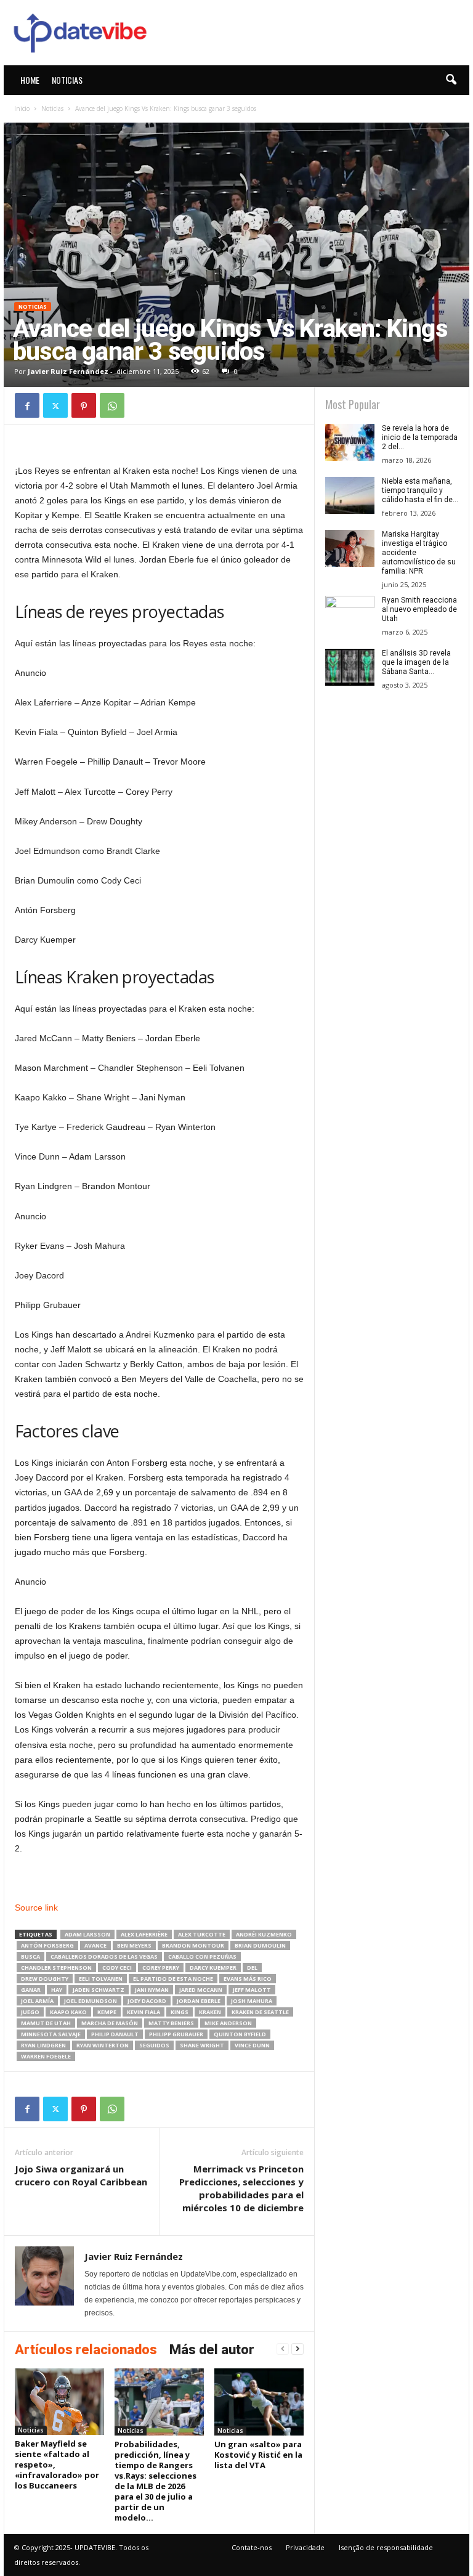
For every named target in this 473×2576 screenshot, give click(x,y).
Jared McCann (201, 1990)
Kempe (107, 2012)
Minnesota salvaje (51, 2034)
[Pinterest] (84, 405)
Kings (180, 2012)
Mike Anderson (228, 2023)
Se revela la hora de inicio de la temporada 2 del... (420, 437)
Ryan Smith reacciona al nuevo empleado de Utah (419, 609)
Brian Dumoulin (260, 1945)
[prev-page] (283, 2349)
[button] (451, 80)
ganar (31, 1990)
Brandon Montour (193, 1945)
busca (30, 1956)
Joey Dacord (147, 2001)
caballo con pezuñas (202, 1956)
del (252, 1968)
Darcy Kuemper (213, 1968)
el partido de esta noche (173, 1979)
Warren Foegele (46, 2056)
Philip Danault (115, 2034)
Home (30, 80)
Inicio (22, 108)
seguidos (154, 2045)
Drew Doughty (45, 1979)
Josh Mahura (252, 2001)
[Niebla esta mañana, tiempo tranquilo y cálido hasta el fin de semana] (350, 495)
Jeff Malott (252, 1990)
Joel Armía (37, 2001)
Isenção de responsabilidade (386, 2547)
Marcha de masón (110, 2023)
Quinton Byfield (240, 2034)
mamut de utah (46, 2023)
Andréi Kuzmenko (264, 1934)
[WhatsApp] (112, 405)
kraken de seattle (260, 2012)
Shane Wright (202, 2045)
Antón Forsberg (47, 1945)
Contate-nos (252, 2547)
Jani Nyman (152, 1990)
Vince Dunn (252, 2045)
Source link (36, 1908)
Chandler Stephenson (56, 1968)
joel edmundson (91, 2001)
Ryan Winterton (103, 2045)
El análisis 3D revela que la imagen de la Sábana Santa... (416, 662)
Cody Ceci (117, 1968)
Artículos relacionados (86, 2350)
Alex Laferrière (144, 1934)
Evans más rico (248, 1979)
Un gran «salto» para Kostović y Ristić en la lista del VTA (258, 2455)
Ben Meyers (134, 1945)
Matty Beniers (171, 2023)
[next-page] (297, 2349)
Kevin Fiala (144, 2012)
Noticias (67, 80)
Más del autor (212, 2350)
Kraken (210, 2012)
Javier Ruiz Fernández (68, 371)
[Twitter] (55, 405)
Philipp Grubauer (176, 2034)
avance (95, 1945)
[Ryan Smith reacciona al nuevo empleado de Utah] (350, 614)
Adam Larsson (87, 1934)
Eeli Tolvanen (101, 1979)
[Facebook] (27, 405)
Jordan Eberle (199, 2001)
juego (30, 2012)
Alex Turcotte (202, 1934)
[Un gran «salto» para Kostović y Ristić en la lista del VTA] (259, 2402)
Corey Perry (161, 1968)
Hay (57, 1990)
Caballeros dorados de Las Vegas (104, 1956)
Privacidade (305, 2547)
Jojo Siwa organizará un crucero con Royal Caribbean (81, 2175)
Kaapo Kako (68, 2012)
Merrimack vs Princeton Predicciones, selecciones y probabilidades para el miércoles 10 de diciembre (241, 2188)
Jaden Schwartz (99, 1990)
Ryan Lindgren (43, 2045)
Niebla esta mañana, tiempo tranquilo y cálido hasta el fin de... (420, 490)
